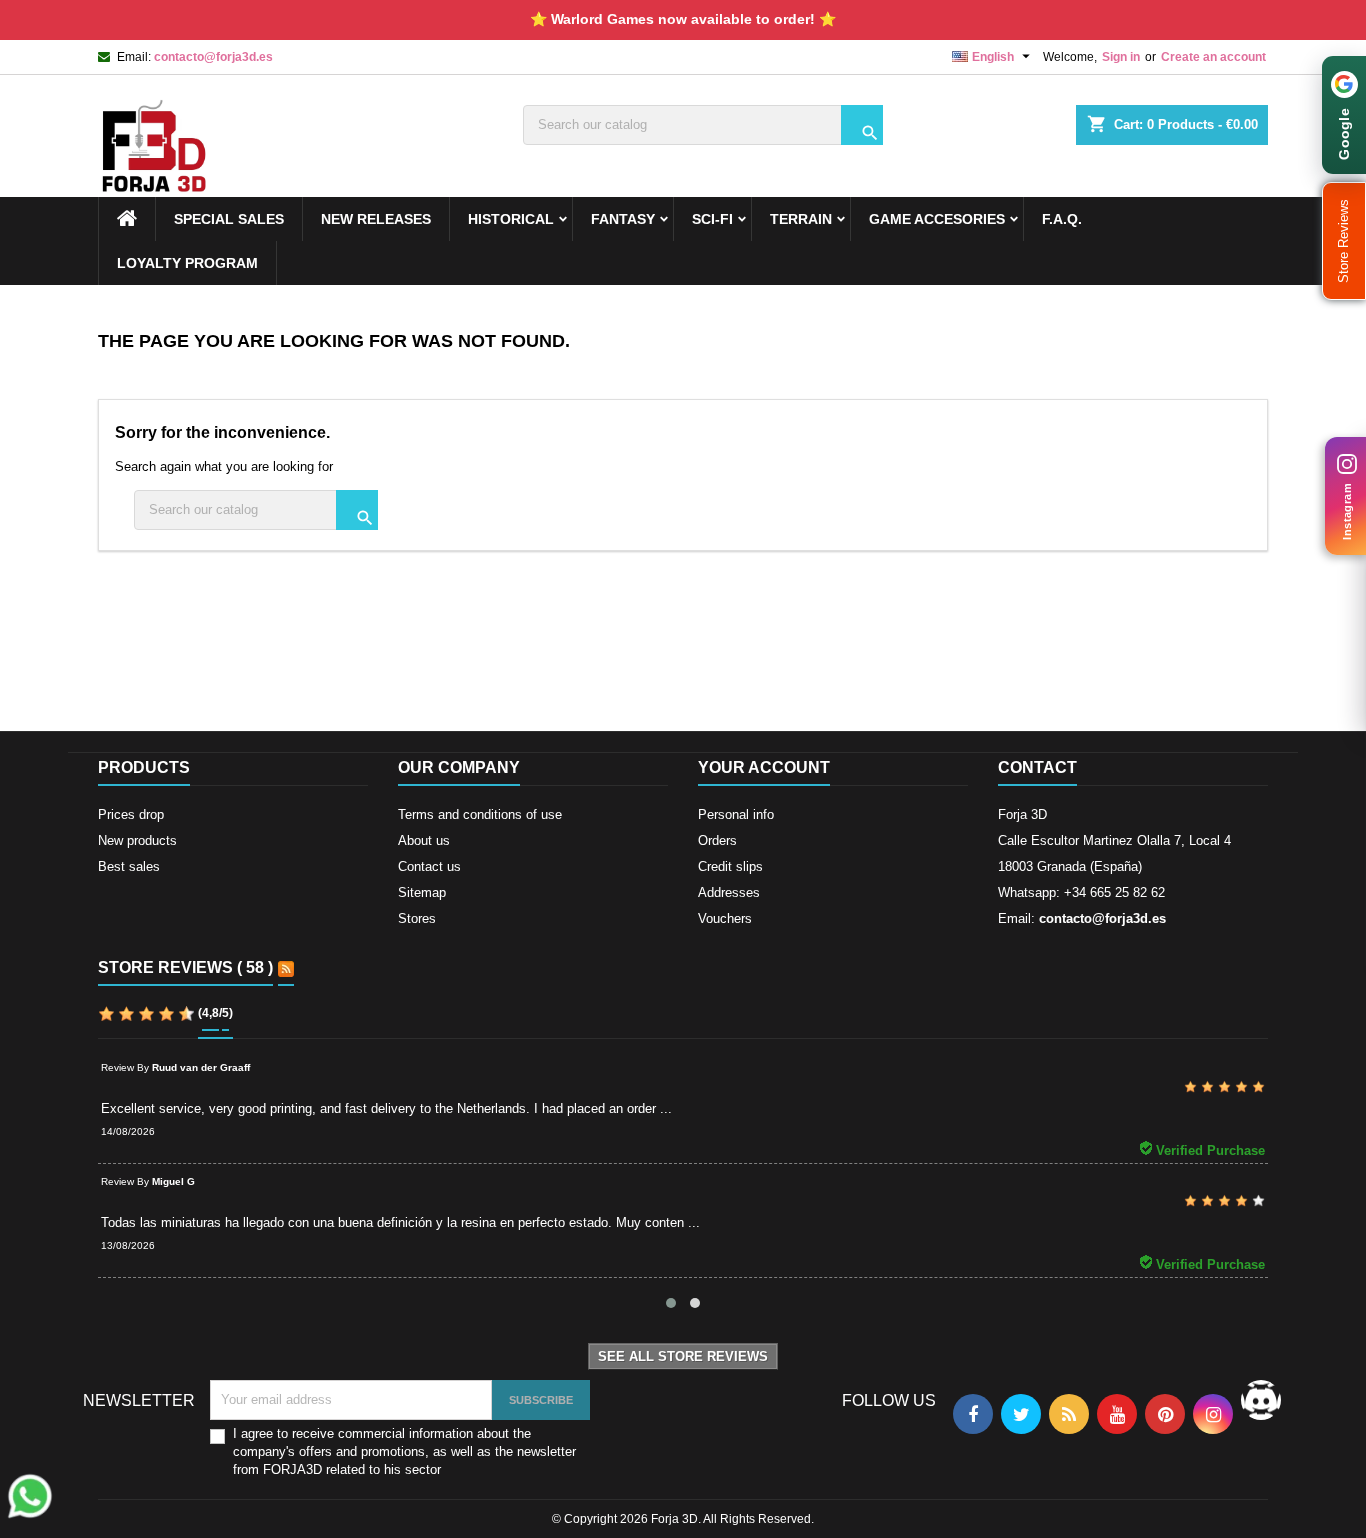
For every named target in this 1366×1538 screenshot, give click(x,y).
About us (424, 840)
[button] (1344, 241)
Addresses (729, 892)
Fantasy (623, 219)
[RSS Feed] (286, 969)
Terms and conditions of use (480, 814)
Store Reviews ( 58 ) (185, 967)
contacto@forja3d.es (213, 57)
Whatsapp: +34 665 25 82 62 (1081, 892)
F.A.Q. (1062, 219)
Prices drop (131, 814)
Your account (764, 767)
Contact (1037, 767)
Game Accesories (937, 219)
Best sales (129, 866)
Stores (417, 918)
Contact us (429, 866)
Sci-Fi (712, 219)
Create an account (1213, 57)
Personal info (736, 814)
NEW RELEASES (376, 219)
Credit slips (730, 866)
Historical (511, 219)
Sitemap (422, 892)
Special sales (229, 219)
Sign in (1121, 57)
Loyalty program (187, 263)
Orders (717, 840)
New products (137, 840)
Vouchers (725, 918)
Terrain (801, 219)
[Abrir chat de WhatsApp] (30, 1496)
